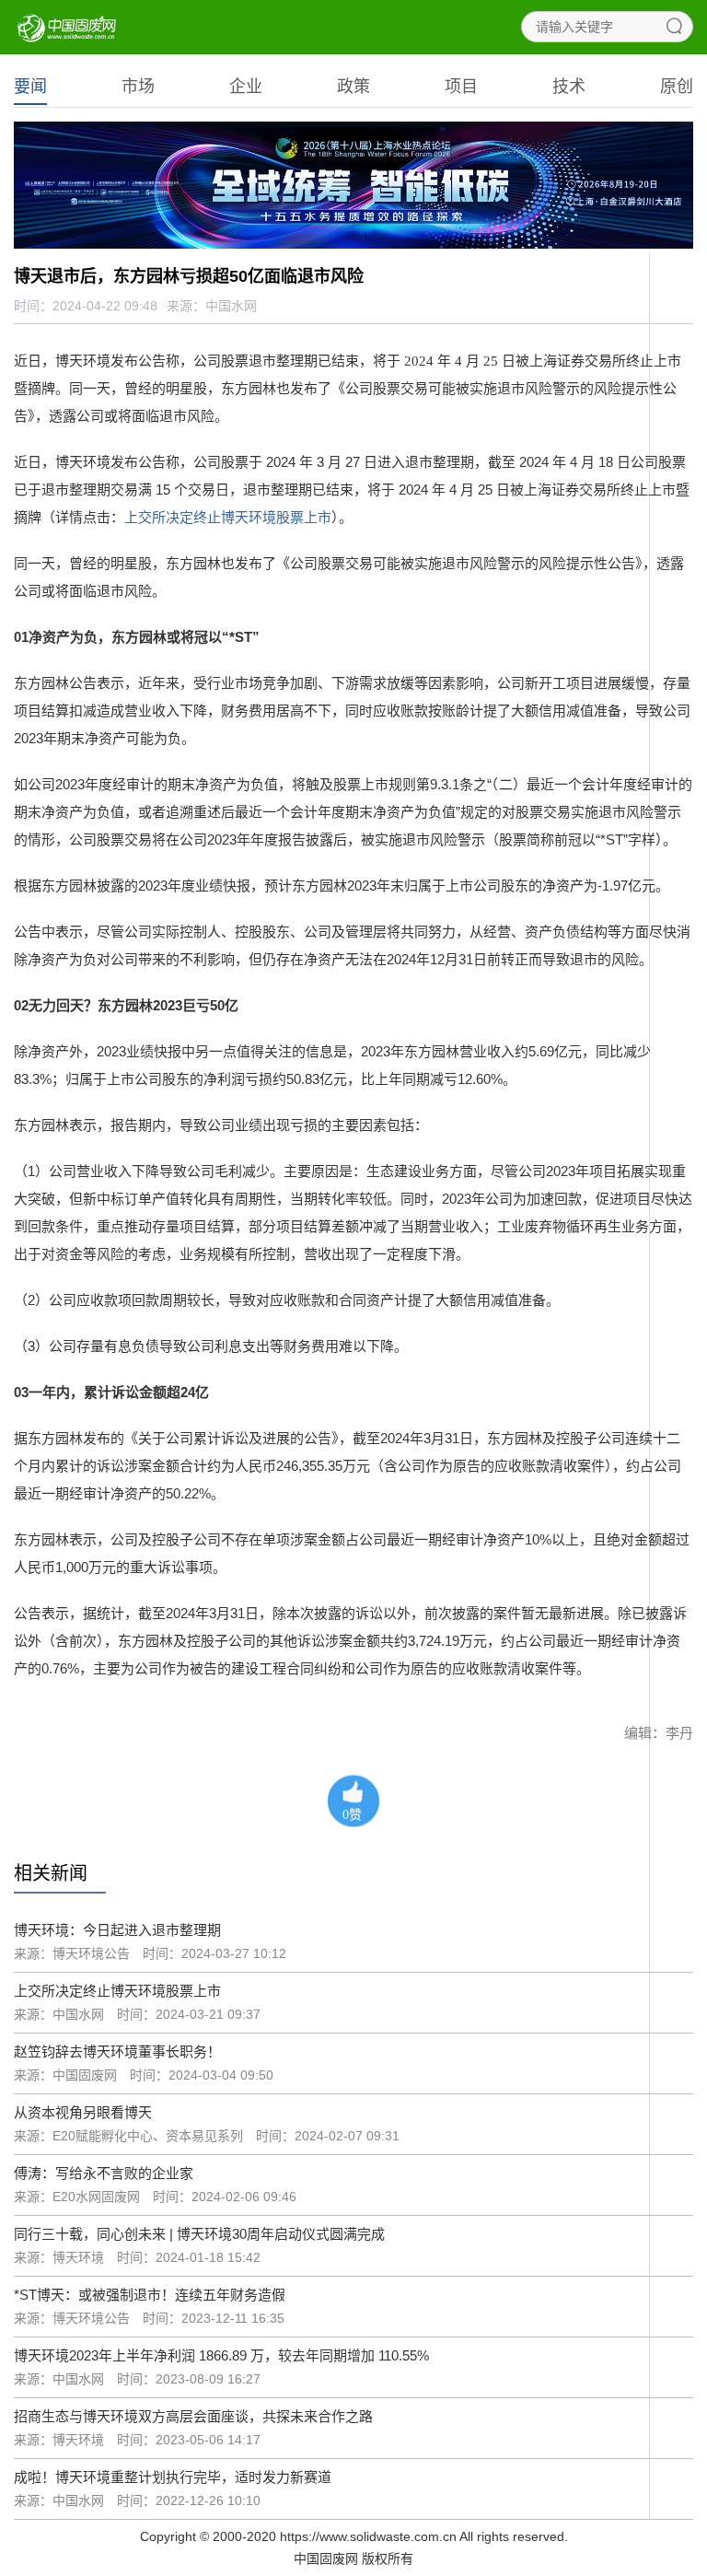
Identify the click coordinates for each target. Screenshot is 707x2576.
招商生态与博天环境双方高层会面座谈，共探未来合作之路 (193, 2416)
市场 (138, 87)
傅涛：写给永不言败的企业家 (104, 2173)
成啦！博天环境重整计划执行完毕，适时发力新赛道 (173, 2477)
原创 (677, 87)
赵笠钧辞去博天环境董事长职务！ (117, 2051)
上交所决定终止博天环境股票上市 (228, 517)
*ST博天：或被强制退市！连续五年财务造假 (150, 2295)
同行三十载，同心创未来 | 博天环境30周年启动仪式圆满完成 (199, 2234)
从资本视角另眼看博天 (83, 2112)
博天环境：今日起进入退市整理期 (117, 1930)
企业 (246, 87)
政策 (353, 87)
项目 (461, 87)
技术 (569, 87)
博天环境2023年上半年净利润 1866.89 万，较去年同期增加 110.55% (221, 2355)
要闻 (30, 87)
